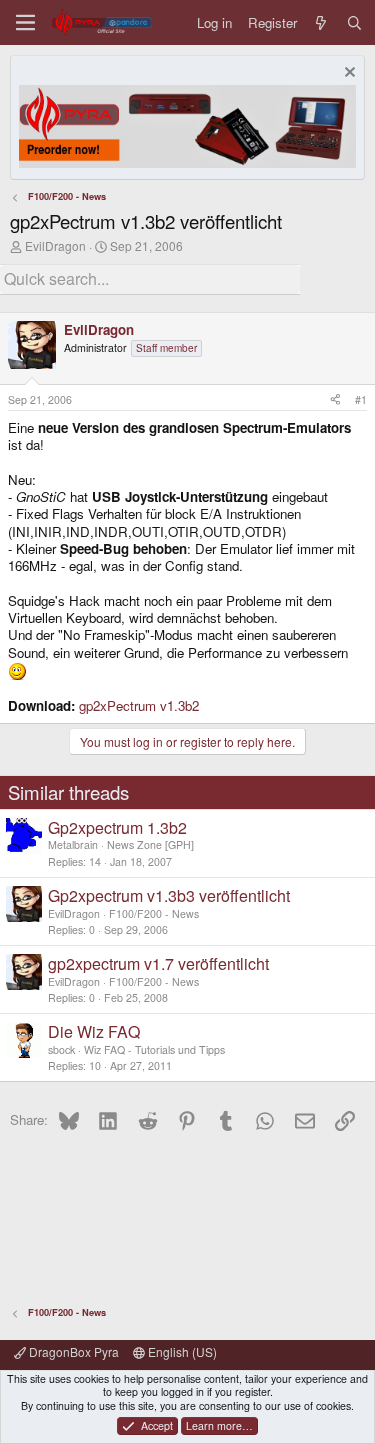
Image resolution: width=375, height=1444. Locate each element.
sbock (61, 1049)
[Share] (335, 400)
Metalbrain (73, 844)
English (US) (181, 1351)
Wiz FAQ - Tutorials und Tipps (154, 1049)
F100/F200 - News (154, 913)
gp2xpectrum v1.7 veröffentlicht (158, 963)
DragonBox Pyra (72, 1351)
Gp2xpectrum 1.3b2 (117, 827)
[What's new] (321, 22)
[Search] (354, 22)
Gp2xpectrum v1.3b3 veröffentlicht (169, 895)
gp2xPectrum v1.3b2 (139, 705)
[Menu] (25, 22)
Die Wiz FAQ (94, 1031)
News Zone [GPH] (150, 844)
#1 (361, 399)
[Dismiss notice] (347, 74)
